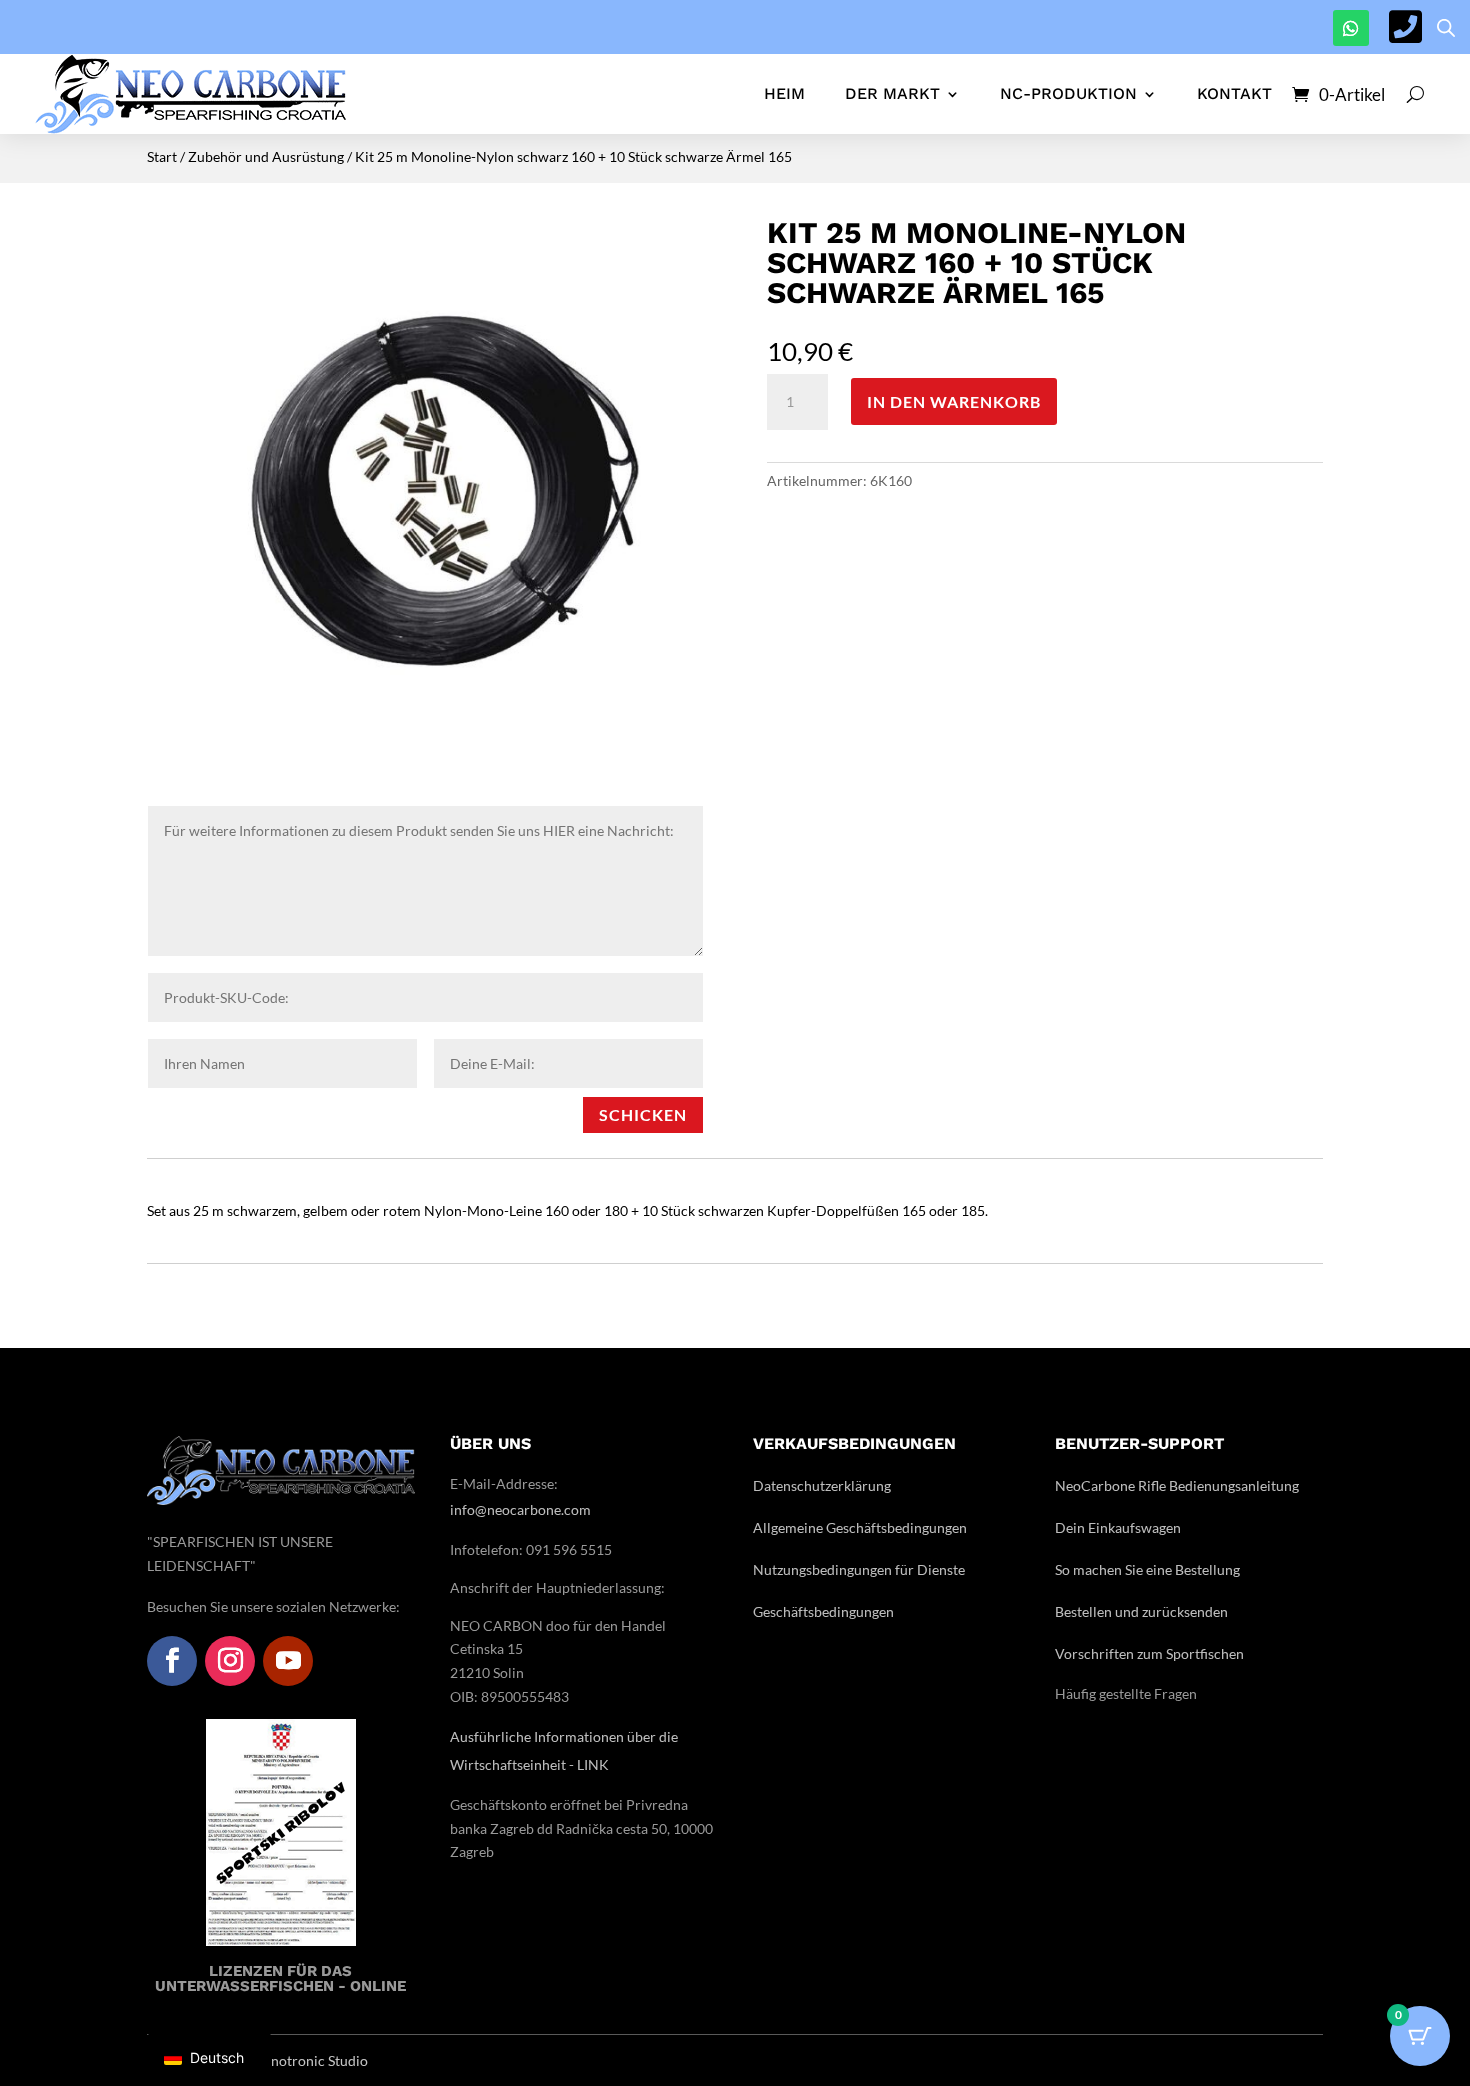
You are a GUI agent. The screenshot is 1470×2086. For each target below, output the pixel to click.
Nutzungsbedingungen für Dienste (859, 1569)
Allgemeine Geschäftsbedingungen (860, 1527)
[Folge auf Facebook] (172, 1661)
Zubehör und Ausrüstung (266, 156)
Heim (784, 93)
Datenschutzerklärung (822, 1485)
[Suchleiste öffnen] (1446, 27)
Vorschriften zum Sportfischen (1149, 1653)
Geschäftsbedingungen (823, 1611)
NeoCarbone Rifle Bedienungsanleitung (1177, 1485)
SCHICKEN (643, 1114)
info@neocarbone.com (520, 1509)
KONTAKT (1234, 93)
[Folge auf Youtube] (288, 1661)
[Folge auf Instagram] (230, 1661)
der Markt (892, 93)
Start (162, 156)
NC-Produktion (1068, 93)
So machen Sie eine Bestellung (1147, 1569)
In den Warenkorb (954, 401)
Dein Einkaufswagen (1118, 1527)
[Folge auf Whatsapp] (1351, 28)
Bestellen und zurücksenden (1141, 1611)
